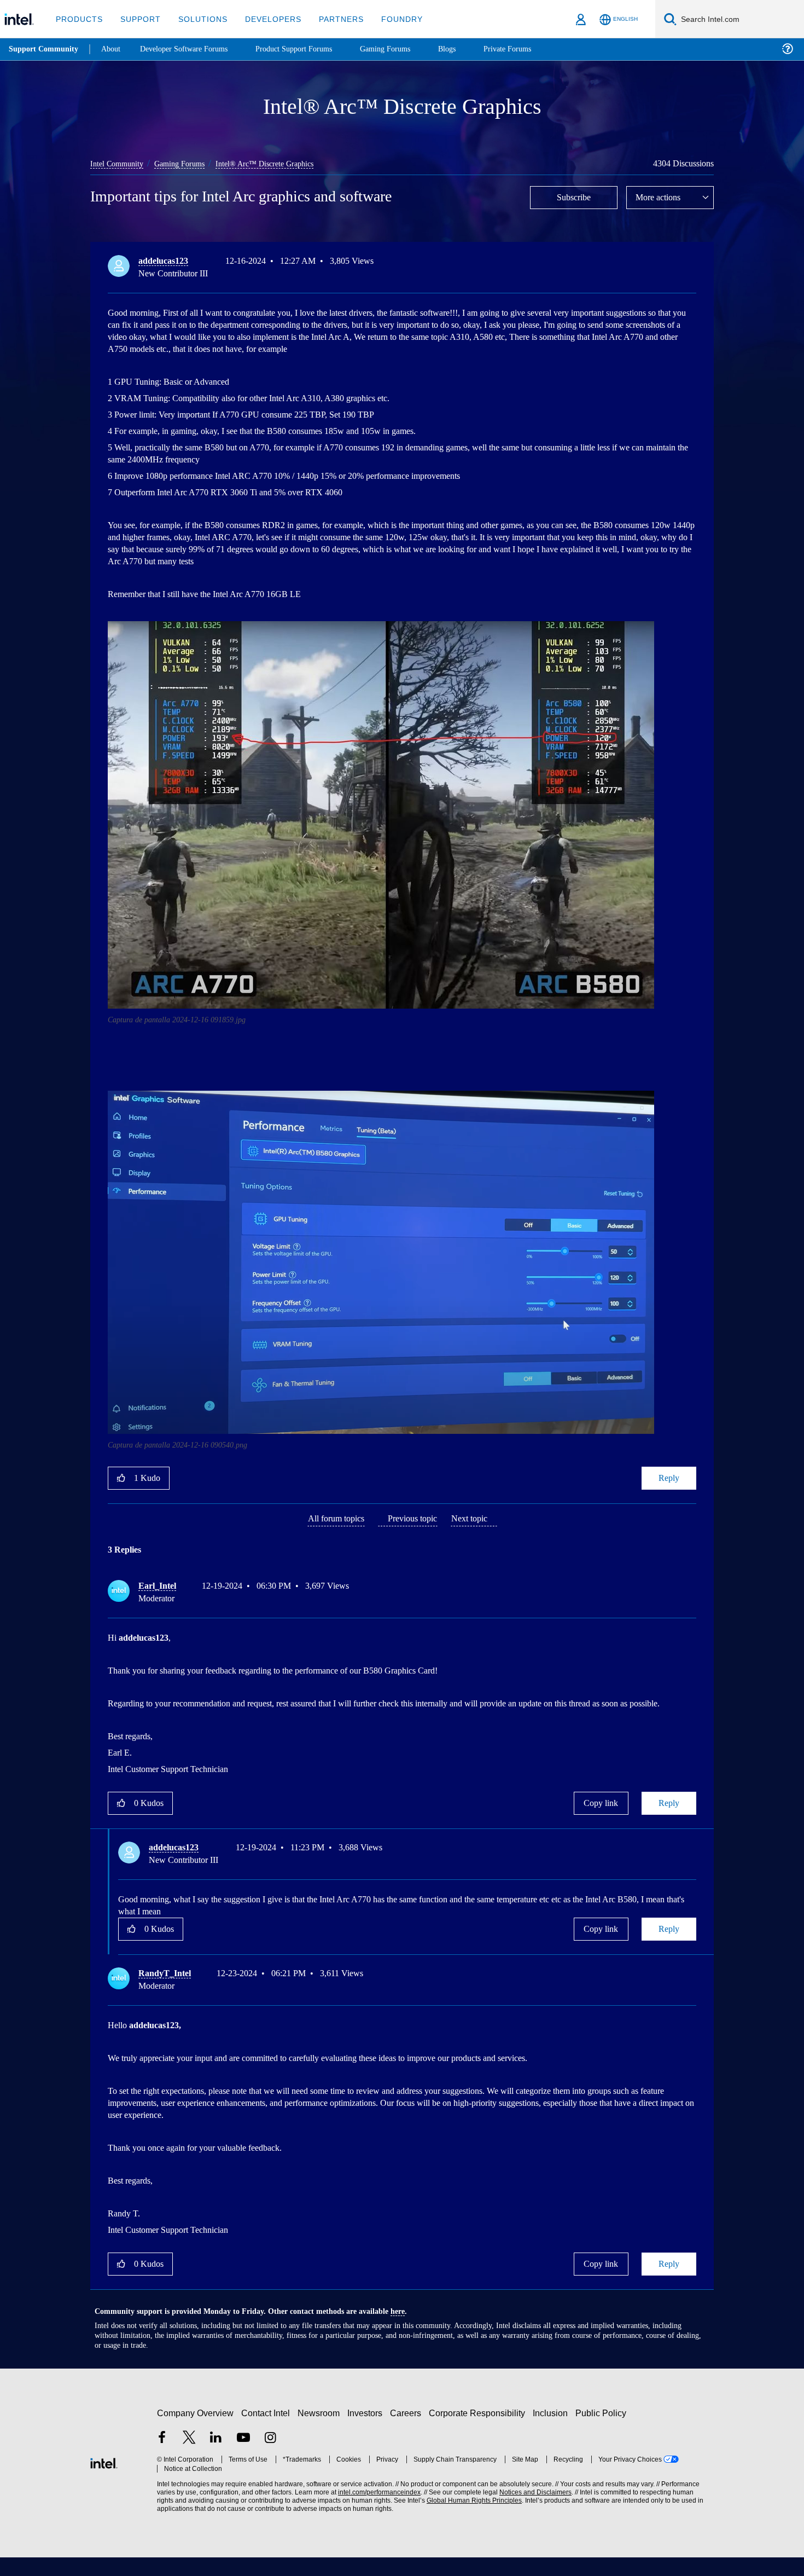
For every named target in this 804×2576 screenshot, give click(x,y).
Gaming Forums (186, 163)
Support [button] (138, 19)
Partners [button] (330, 19)
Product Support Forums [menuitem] (309, 49)
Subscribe (574, 197)
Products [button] (78, 19)
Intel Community (119, 163)
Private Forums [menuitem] (531, 49)
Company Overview (196, 2432)
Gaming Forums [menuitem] (405, 49)
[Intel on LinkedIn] (216, 2458)
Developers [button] (265, 19)
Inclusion (553, 2432)
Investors (367, 2432)
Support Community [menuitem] (45, 49)
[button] (692, 263)
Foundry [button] (389, 19)
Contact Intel (267, 2432)
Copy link (601, 1814)
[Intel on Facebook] (162, 2458)
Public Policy (602, 2432)
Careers (408, 2432)
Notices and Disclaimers (532, 2511)
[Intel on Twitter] (189, 2458)
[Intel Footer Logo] (104, 2481)
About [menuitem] (114, 49)
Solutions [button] (198, 19)
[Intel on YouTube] (243, 2458)
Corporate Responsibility (479, 2432)
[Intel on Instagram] (270, 2458)
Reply (669, 1477)
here (407, 2330)
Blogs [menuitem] (469, 49)
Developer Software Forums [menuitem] (192, 49)
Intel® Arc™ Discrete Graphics (275, 163)
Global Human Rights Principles (471, 2519)
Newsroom (321, 2432)
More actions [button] (661, 197)
